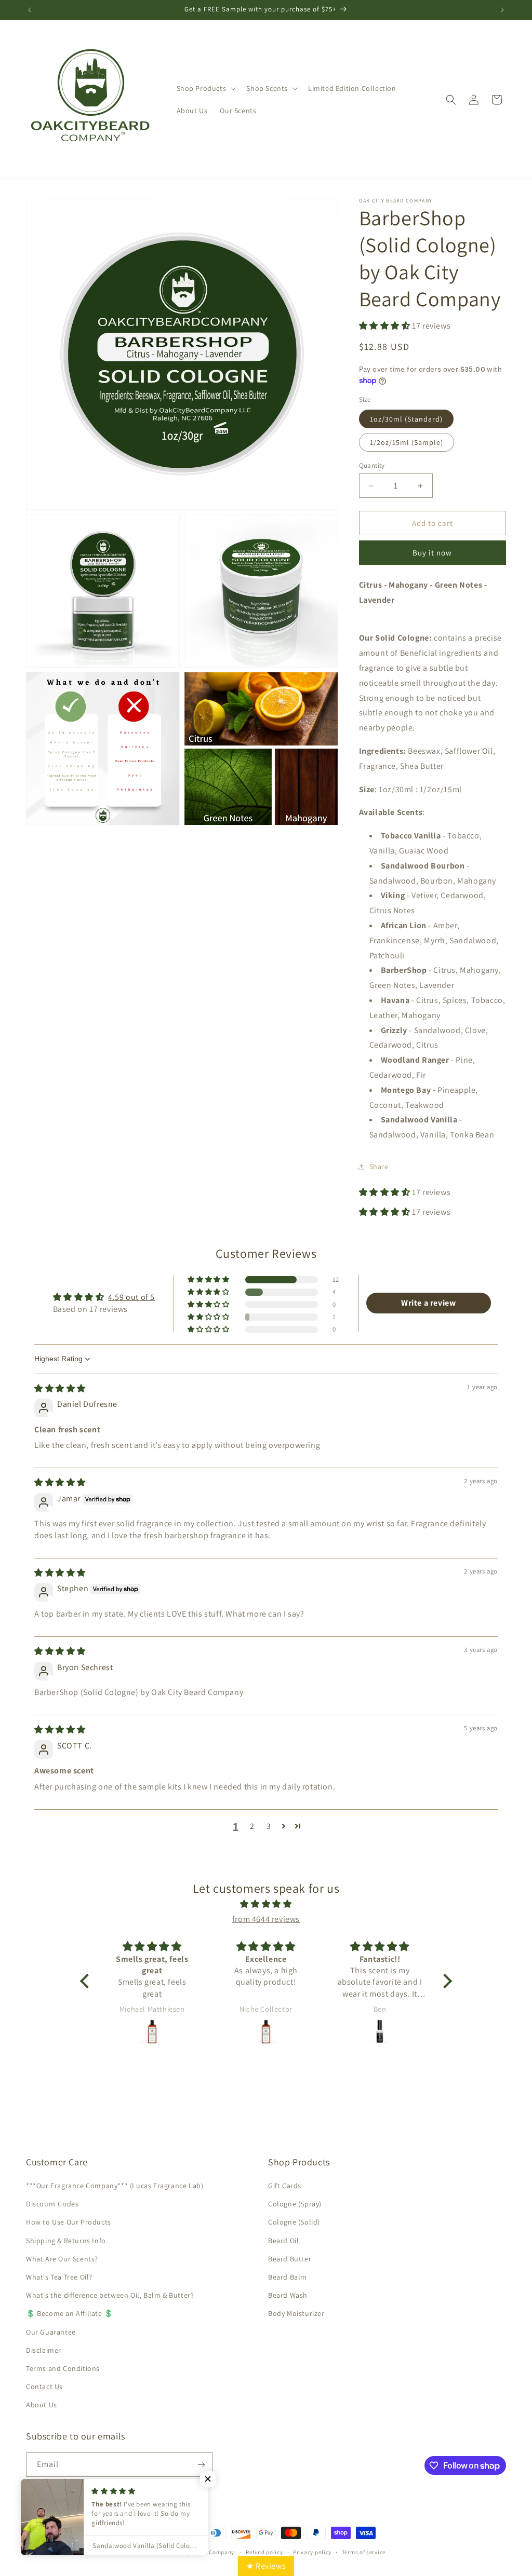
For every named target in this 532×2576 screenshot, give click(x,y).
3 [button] (269, 1826)
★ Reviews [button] (266, 2566)
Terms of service (364, 2552)
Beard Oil (283, 2241)
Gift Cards (285, 2186)
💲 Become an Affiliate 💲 (70, 2313)
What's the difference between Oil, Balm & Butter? (110, 2295)
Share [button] (379, 1167)
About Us (42, 2405)
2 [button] (252, 1826)
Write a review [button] (428, 1303)
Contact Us (44, 2387)
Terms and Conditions (63, 2368)
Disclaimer (44, 2350)
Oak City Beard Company (201, 2552)
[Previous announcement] (30, 10)
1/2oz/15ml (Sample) (407, 442)
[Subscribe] (201, 2465)
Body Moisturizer (296, 2313)
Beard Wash (288, 2295)
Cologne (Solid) (294, 2222)
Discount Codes (52, 2204)
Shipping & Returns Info (66, 2241)
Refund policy (264, 2552)
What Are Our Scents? (62, 2259)
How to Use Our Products (69, 2222)
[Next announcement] (502, 10)
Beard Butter (290, 2259)
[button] (205, 88)
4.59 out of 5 (131, 1297)
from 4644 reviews (266, 1919)
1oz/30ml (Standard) (406, 419)
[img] (60, 1388)
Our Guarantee (51, 2332)
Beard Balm (288, 2277)
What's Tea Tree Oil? (59, 2277)
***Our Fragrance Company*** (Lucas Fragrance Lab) (115, 2186)
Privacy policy (312, 2552)
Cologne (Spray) (295, 2204)
